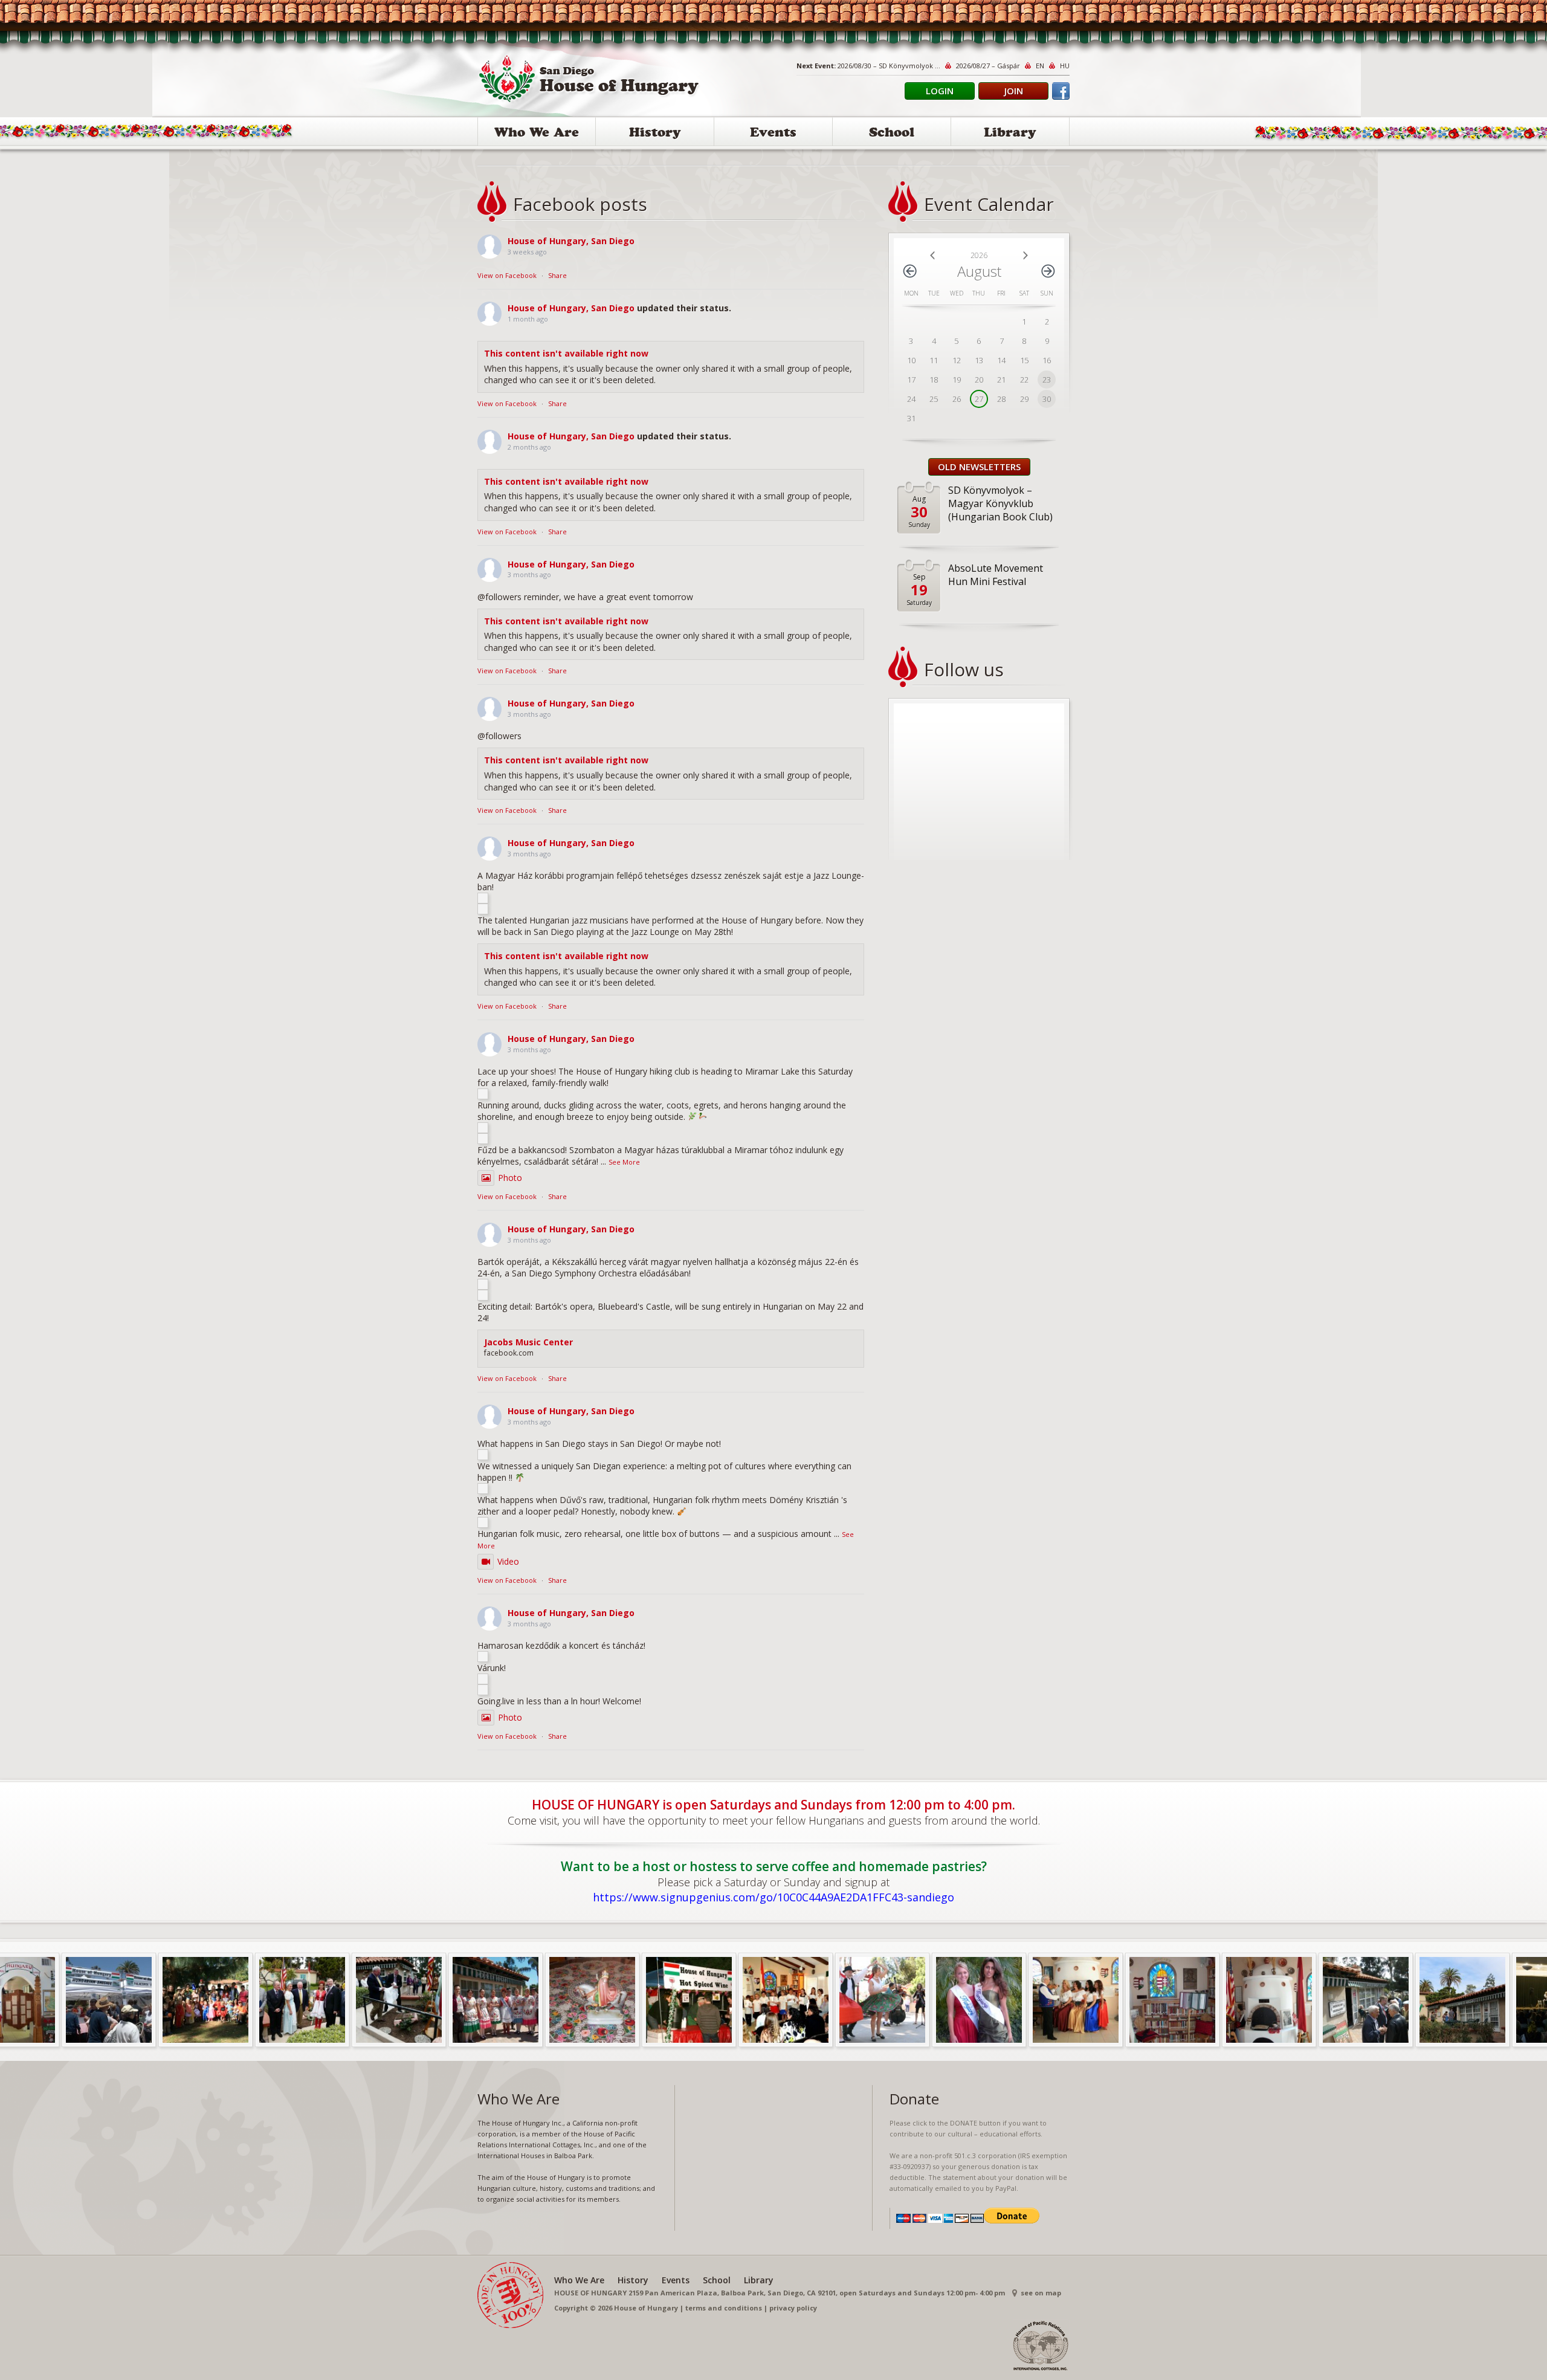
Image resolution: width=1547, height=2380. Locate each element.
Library (1010, 134)
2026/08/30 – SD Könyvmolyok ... (889, 66)
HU (1065, 66)
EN (1040, 66)
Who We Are (537, 134)
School (892, 134)
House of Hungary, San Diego (571, 241)
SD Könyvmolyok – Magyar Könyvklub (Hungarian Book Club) (1000, 503)
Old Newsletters (979, 467)
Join (1014, 91)
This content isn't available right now (566, 353)
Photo (510, 1178)
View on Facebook (507, 275)
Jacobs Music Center (528, 1342)
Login (940, 91)
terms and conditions (724, 2308)
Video (508, 1561)
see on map (1041, 2293)
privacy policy (793, 2308)
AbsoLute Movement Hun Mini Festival (996, 575)
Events (773, 134)
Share (557, 275)
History (655, 134)
